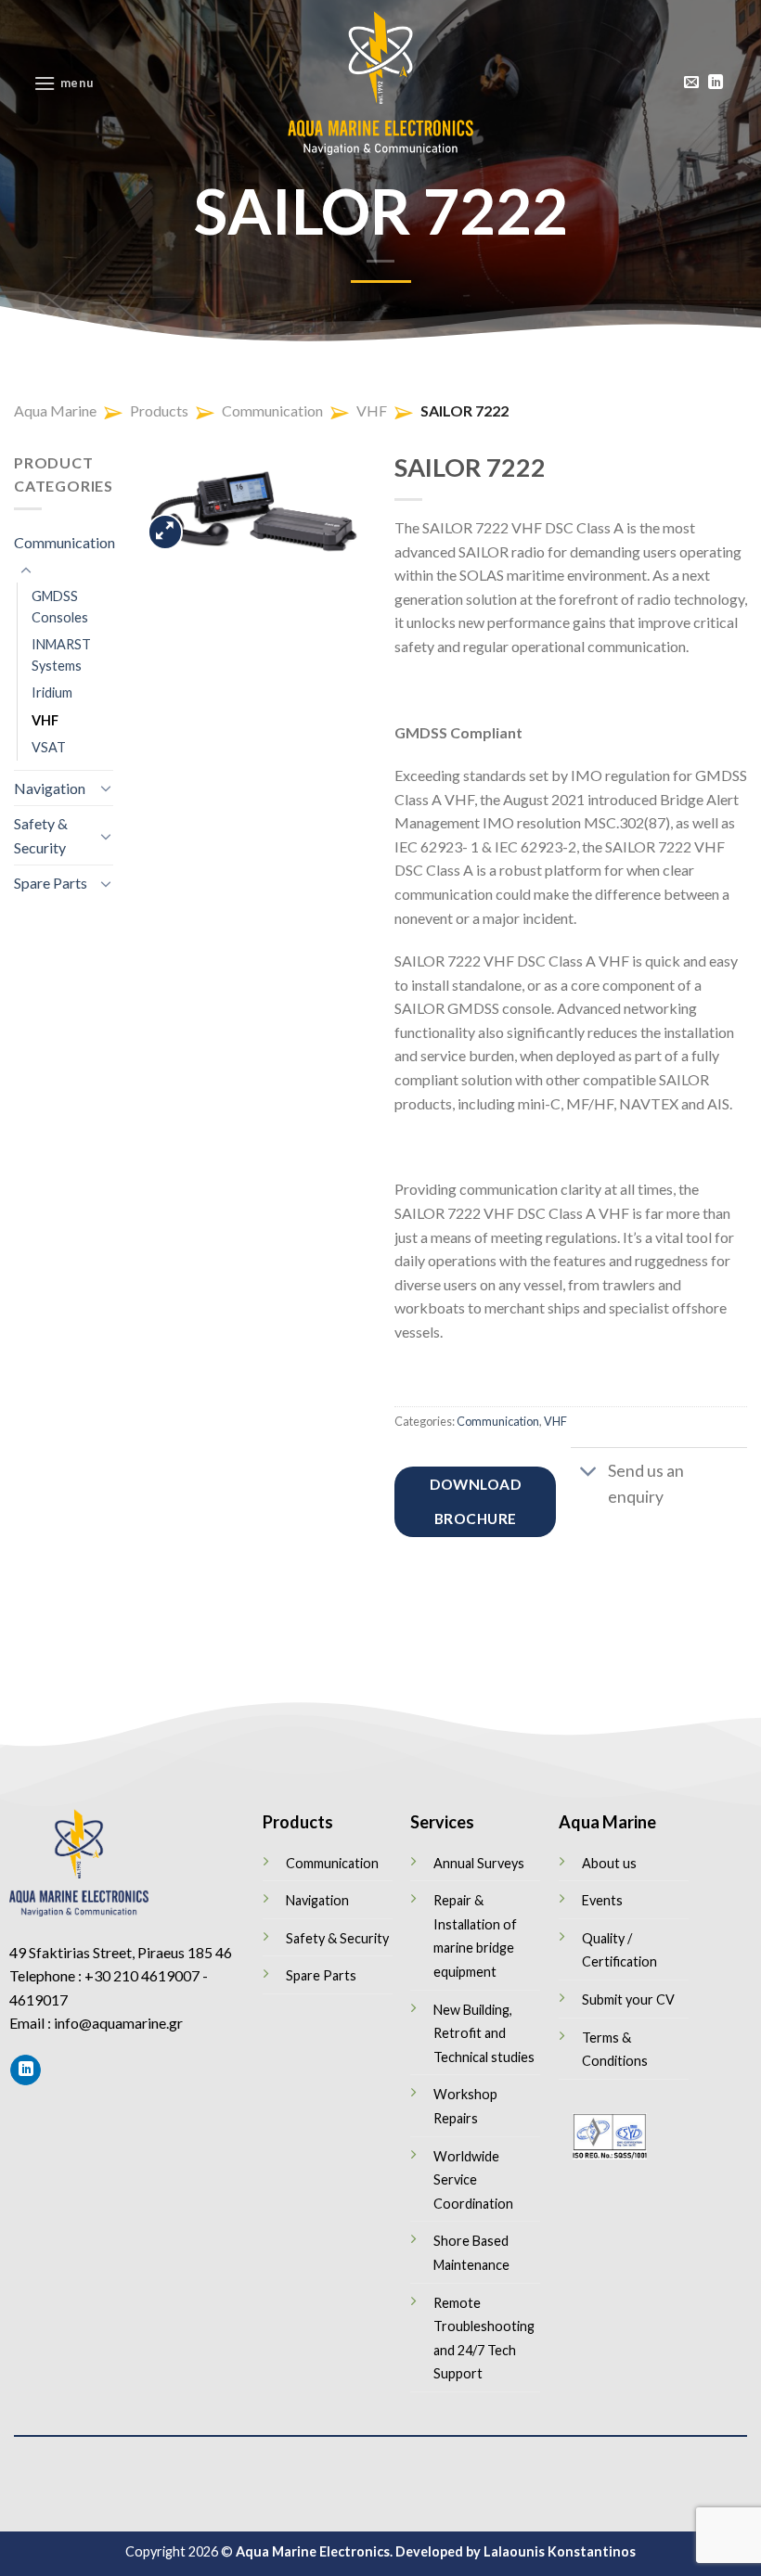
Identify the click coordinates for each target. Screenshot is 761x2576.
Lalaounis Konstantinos (560, 2551)
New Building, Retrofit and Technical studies (484, 2033)
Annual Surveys (479, 1863)
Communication (64, 542)
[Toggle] (26, 571)
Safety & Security (41, 835)
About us (609, 1863)
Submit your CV (628, 1999)
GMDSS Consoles (60, 607)
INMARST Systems (61, 655)
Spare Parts (51, 883)
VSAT (49, 747)
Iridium (52, 692)
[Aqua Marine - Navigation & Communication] (380, 83)
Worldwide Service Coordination (473, 2180)
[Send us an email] (691, 83)
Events (602, 1900)
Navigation (50, 788)
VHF (45, 720)
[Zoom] (166, 532)
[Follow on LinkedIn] (716, 83)
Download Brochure (475, 1501)
